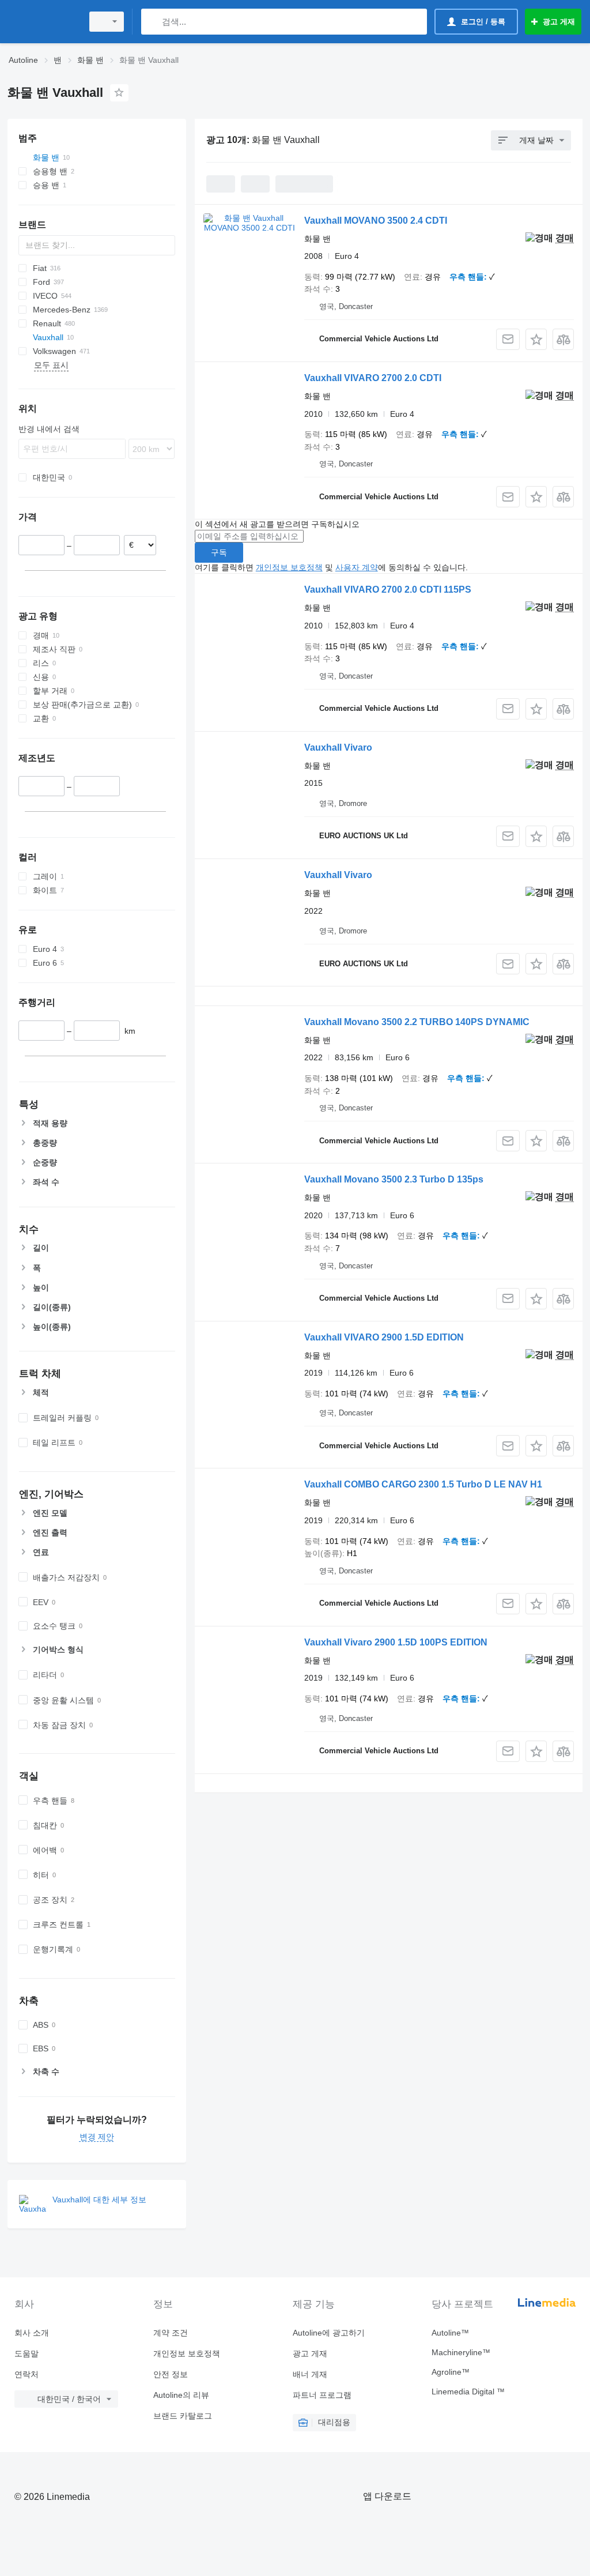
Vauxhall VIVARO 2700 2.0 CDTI (373, 378)
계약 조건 (171, 2333)
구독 (219, 552)
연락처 (27, 2374)
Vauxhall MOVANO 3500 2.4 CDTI (376, 221)
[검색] (152, 22)
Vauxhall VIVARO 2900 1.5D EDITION (384, 1337)
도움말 (27, 2353)
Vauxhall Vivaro (338, 747)
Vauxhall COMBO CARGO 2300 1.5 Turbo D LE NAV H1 (423, 1484)
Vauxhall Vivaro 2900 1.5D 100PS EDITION (396, 1642)
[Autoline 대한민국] (43, 22)
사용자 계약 (357, 567)
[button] (536, 339)
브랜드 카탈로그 (183, 2416)
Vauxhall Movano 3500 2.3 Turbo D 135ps (394, 1179)
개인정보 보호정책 (289, 567)
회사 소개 (32, 2333)
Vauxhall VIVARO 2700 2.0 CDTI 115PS (388, 590)
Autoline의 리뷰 (181, 2395)
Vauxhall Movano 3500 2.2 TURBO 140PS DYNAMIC (417, 1022)
